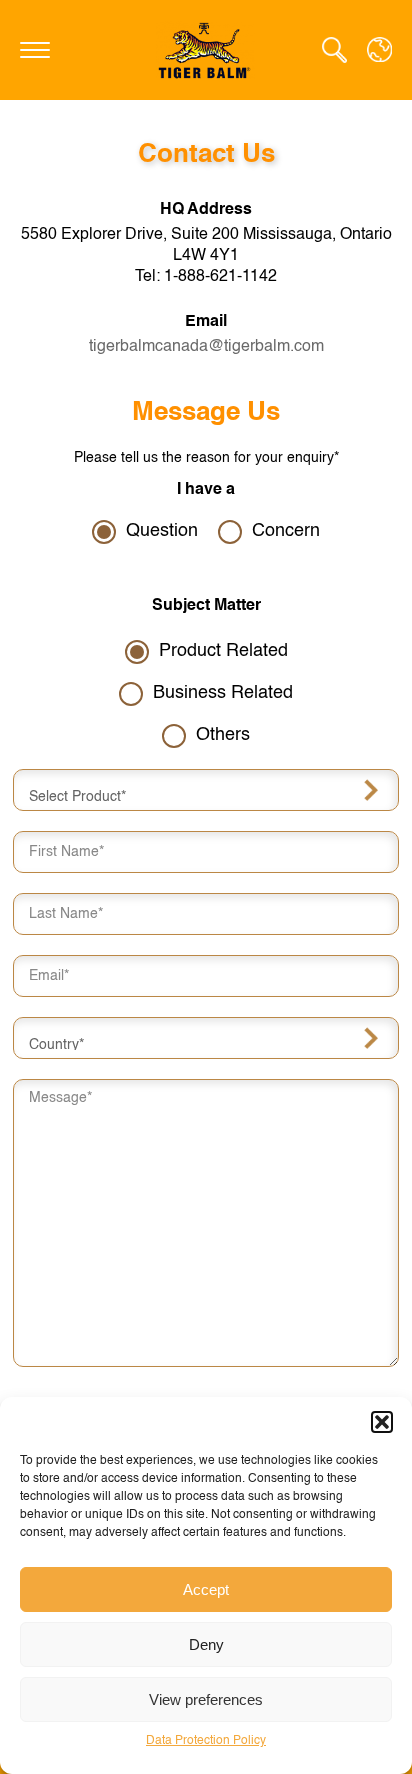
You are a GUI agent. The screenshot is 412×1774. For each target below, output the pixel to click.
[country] (379, 49)
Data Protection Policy (206, 1741)
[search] (334, 50)
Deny (206, 1644)
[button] (382, 1422)
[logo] (206, 49)
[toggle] (35, 50)
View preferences (206, 1699)
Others (223, 735)
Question (162, 531)
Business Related (223, 693)
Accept (206, 1589)
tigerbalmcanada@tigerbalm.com (206, 347)
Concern (286, 531)
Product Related (223, 651)
